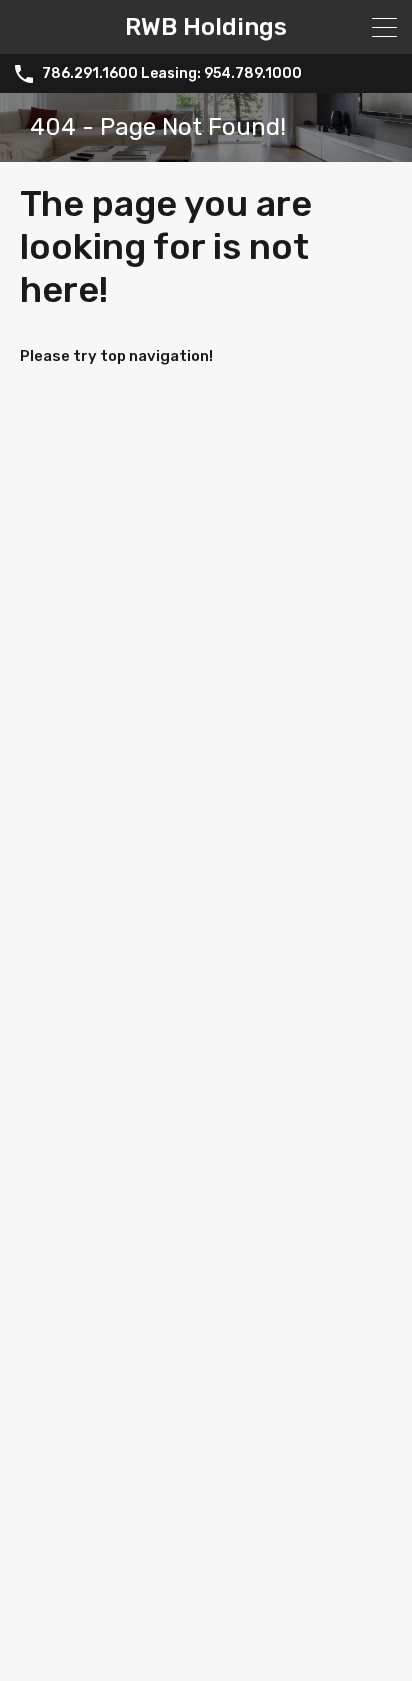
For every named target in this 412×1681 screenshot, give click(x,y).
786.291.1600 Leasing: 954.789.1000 (172, 74)
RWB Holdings (206, 27)
